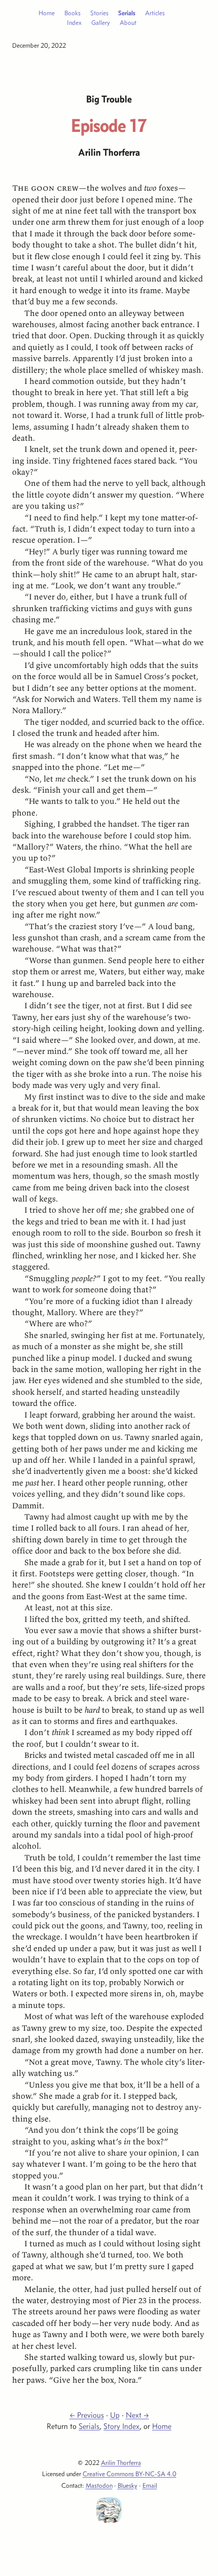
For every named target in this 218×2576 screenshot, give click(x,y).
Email (150, 2485)
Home (47, 13)
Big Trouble (109, 99)
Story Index (121, 2426)
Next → (137, 2415)
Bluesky (128, 2485)
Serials (127, 13)
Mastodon (99, 2485)
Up (115, 2415)
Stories (99, 13)
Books (72, 13)
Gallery (101, 22)
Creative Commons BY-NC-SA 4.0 (130, 2474)
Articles (155, 13)
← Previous (87, 2415)
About (128, 22)
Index (74, 22)
